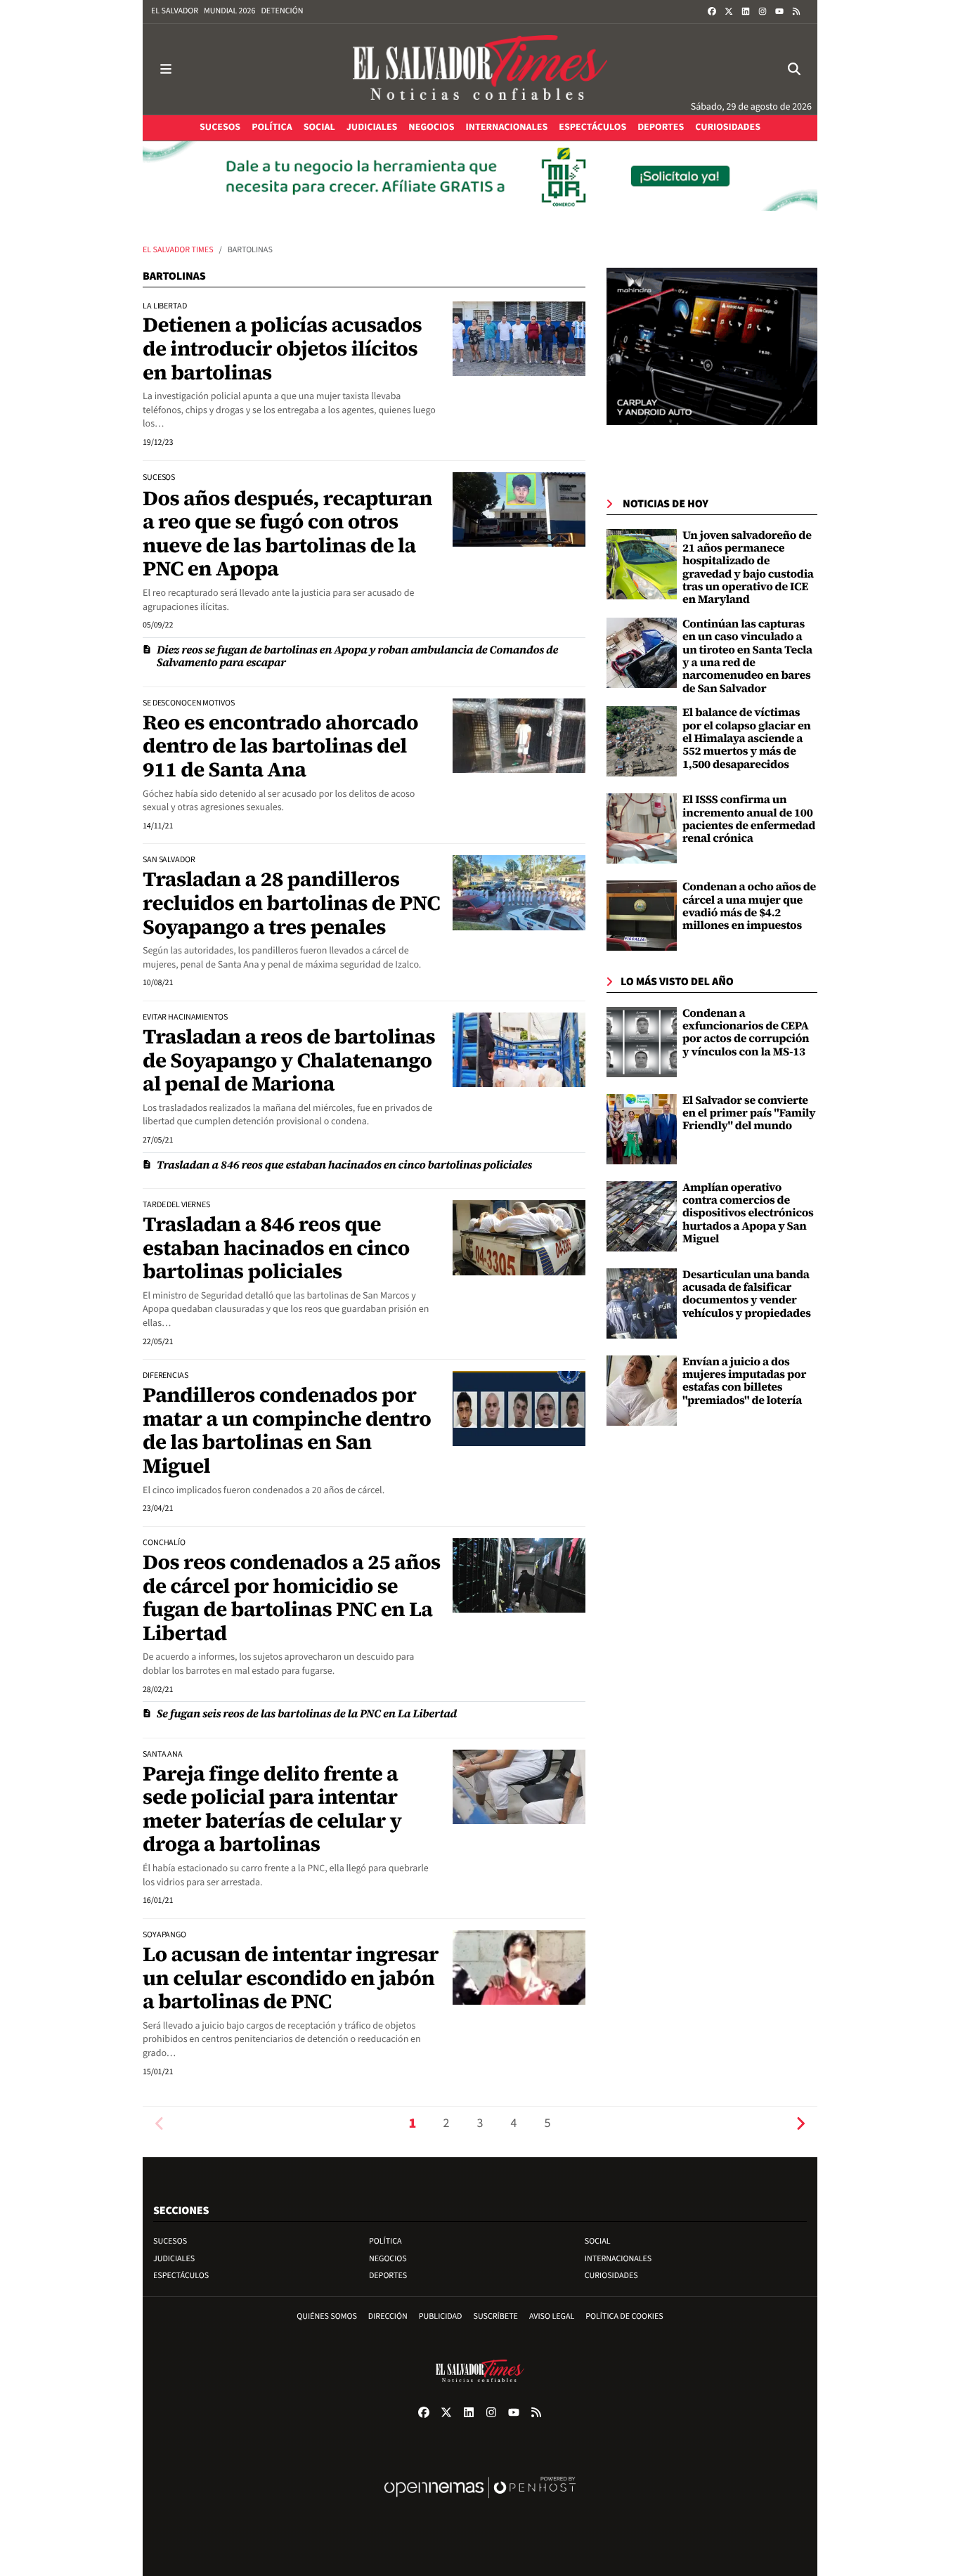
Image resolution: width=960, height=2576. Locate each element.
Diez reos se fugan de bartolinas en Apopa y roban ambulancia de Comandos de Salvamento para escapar (357, 656)
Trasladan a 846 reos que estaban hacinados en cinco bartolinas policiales (344, 1165)
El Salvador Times (178, 250)
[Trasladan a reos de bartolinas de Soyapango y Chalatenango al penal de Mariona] (519, 1050)
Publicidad (441, 2316)
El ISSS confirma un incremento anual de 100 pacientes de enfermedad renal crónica (749, 819)
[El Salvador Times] (480, 69)
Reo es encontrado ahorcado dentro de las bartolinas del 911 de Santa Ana (280, 746)
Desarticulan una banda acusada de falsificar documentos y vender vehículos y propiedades (747, 1294)
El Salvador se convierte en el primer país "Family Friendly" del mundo (749, 1113)
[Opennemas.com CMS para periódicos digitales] (480, 2502)
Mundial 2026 (229, 11)
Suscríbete (496, 2316)
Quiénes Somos (327, 2316)
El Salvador (175, 11)
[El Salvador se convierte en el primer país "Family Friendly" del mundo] (642, 1128)
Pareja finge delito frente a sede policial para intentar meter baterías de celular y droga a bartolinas (272, 1809)
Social (598, 2241)
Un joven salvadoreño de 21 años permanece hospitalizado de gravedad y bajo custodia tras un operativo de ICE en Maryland (748, 568)
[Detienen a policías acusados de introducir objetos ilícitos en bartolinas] (519, 339)
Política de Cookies (624, 2316)
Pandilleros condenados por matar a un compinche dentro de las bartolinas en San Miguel (287, 1430)
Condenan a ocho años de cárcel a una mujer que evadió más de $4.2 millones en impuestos (749, 906)
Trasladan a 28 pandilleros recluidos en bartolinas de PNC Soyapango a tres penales (291, 903)
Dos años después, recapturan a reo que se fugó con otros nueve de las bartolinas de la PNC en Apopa (287, 534)
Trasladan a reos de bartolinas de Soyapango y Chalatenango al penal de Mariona (289, 1060)
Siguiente (800, 2124)
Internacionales (618, 2259)
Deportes (388, 2276)
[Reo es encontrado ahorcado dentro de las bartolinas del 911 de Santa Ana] (519, 736)
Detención (282, 11)
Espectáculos (181, 2276)
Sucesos (170, 2241)
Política (385, 2241)
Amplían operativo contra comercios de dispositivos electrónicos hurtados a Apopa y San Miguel (748, 1214)
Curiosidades (611, 2276)
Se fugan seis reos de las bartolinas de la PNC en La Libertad (307, 1714)
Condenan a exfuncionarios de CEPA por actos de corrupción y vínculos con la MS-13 (746, 1033)
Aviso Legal (552, 2316)
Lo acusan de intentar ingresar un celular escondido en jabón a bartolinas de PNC (291, 1978)
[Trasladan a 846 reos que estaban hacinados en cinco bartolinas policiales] (519, 1237)
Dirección (388, 2316)
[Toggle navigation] (166, 69)
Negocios (388, 2259)
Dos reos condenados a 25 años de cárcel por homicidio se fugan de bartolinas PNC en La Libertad (292, 1598)
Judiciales (174, 2259)
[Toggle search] (794, 69)
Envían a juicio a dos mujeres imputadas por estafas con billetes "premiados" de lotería (744, 1381)
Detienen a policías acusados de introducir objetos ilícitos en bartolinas (282, 348)
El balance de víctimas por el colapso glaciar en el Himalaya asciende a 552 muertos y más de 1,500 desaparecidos (747, 739)
